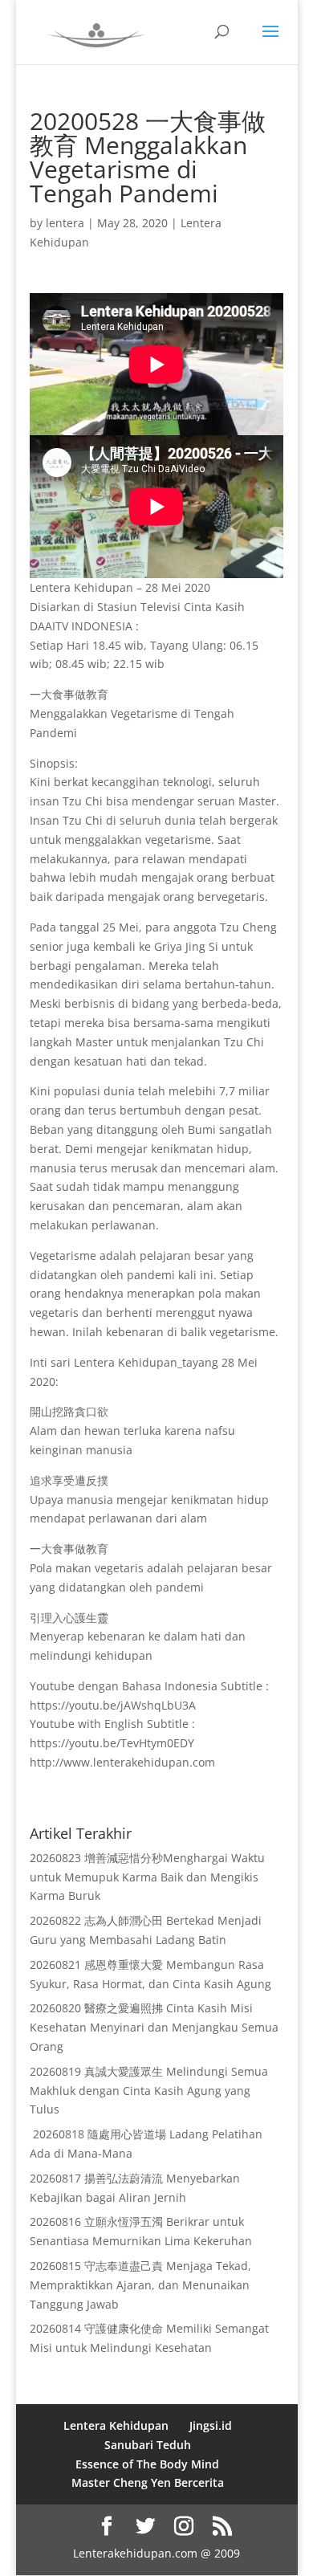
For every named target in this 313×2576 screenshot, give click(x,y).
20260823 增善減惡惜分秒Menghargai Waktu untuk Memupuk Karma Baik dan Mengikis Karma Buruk (147, 1877)
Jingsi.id (211, 2425)
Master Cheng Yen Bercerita (148, 2482)
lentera (65, 223)
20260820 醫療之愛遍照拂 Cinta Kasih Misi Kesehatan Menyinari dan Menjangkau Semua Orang (154, 2027)
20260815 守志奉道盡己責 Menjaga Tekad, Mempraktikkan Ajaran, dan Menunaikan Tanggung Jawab (140, 2285)
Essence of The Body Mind (147, 2464)
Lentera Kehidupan (116, 2425)
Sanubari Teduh (148, 2445)
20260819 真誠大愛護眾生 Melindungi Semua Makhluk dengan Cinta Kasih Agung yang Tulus (149, 2091)
